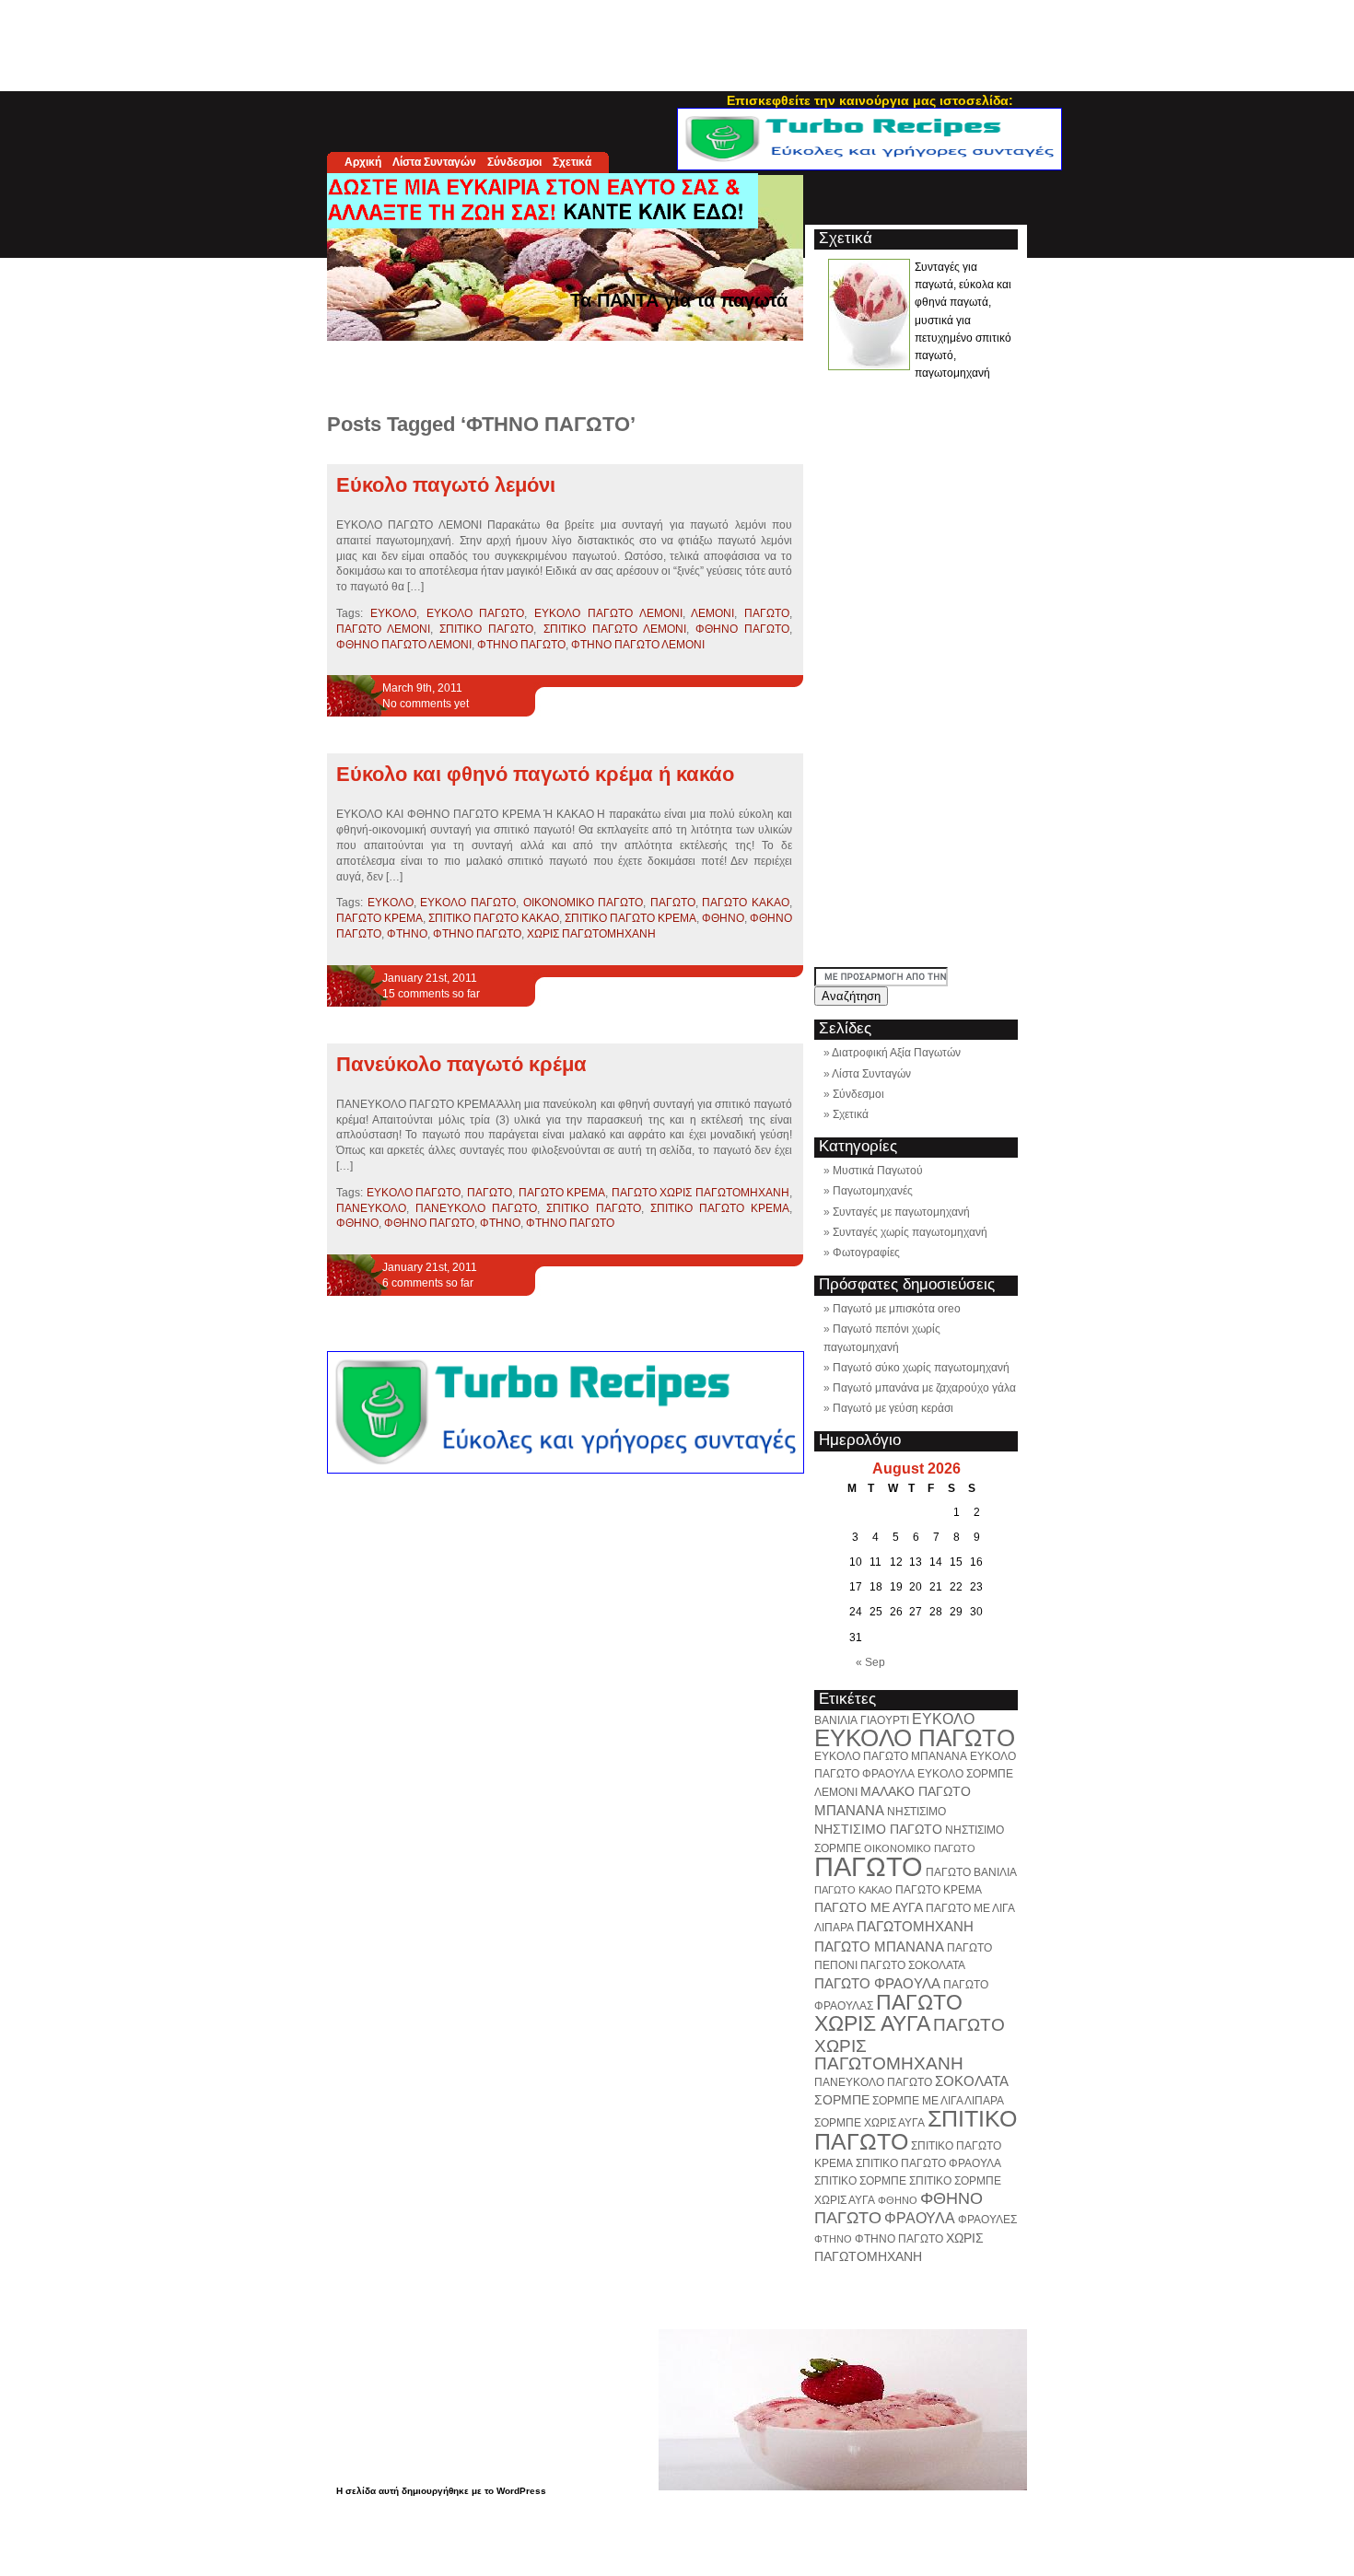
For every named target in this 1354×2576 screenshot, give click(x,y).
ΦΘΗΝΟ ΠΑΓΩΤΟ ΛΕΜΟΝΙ (404, 645)
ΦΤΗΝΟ (407, 934)
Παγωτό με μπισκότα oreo (897, 1309)
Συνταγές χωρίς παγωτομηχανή (910, 1232)
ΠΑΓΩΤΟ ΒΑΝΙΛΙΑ (971, 1872)
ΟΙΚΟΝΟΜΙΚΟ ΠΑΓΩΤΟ (584, 903)
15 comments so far (431, 994)
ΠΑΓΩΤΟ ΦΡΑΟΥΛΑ (877, 1983)
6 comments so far (428, 1283)
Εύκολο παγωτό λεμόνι (446, 485)
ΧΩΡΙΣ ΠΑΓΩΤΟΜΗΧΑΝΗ (591, 934)
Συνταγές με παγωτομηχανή (901, 1212)
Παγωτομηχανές (873, 1191)
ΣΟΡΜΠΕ (842, 2100)
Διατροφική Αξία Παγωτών (896, 1053)
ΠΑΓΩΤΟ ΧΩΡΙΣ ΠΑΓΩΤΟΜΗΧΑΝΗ (700, 1193)
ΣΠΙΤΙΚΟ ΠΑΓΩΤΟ (486, 629)
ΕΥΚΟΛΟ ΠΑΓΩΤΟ (476, 613)
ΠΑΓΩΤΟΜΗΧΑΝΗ (915, 1926)
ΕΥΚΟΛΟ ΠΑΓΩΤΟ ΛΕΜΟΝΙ (608, 613)
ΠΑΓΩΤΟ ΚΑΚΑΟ (746, 903)
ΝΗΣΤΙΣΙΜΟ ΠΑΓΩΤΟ (878, 1829)
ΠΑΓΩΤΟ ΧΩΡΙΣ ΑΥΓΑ (888, 2013)
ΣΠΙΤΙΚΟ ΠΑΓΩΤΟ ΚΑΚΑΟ (494, 918)
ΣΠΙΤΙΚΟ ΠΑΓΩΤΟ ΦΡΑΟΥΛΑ (928, 2163)
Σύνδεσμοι (514, 162)
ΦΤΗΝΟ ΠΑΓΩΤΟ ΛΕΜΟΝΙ (638, 645)
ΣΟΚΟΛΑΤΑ (972, 2081)
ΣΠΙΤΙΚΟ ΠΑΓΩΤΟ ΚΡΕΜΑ (630, 918)
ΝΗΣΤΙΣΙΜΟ (916, 1812)
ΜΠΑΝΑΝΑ (849, 1810)
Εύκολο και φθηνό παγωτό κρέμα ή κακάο (535, 774)
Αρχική (363, 162)
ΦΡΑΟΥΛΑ (920, 2218)
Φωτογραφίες (866, 1253)
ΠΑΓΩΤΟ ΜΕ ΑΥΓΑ (869, 1907)
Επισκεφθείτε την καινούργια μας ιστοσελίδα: (870, 100)
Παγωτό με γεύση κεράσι (893, 1408)
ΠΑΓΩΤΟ (767, 613)
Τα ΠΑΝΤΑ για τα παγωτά (679, 300)
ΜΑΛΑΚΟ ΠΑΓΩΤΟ (916, 1791)
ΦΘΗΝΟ (723, 918)
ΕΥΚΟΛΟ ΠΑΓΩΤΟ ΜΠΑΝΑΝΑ (891, 1756)
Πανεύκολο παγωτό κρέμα (461, 1064)
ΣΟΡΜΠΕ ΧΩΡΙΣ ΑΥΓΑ (870, 2123)
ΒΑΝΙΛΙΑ (836, 1720)
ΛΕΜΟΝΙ (712, 613)
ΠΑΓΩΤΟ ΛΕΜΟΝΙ (383, 629)
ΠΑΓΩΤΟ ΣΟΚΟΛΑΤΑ (913, 1965)
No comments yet (426, 704)
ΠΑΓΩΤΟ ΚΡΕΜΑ (379, 918)
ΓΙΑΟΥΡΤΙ (885, 1720)
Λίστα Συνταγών (434, 162)
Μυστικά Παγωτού (878, 1171)
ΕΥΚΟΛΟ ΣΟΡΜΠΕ (965, 1774)
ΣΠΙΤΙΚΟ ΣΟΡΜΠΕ (860, 2181)
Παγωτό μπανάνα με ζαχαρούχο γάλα (924, 1388)
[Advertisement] (677, 41)
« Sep (870, 1662)
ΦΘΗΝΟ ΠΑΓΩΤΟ (742, 629)
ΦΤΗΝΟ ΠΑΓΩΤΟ (521, 645)
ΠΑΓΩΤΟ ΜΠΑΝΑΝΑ (879, 1947)
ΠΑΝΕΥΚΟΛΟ (371, 1208)
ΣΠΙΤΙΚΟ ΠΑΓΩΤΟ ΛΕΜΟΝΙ (615, 629)
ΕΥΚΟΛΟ (393, 613)
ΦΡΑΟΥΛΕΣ (987, 2220)
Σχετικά (572, 162)
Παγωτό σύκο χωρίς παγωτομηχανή (921, 1368)
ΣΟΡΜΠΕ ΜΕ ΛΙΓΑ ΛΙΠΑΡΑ (938, 2101)
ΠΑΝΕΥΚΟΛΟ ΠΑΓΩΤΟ (476, 1208)
